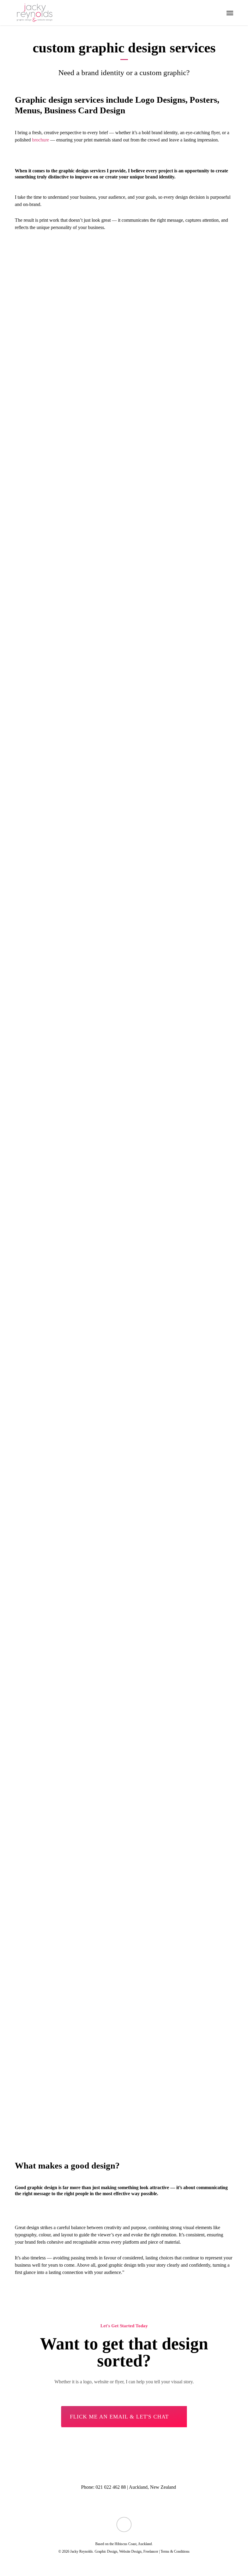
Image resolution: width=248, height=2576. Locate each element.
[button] (230, 13)
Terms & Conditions (175, 2551)
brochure (41, 140)
